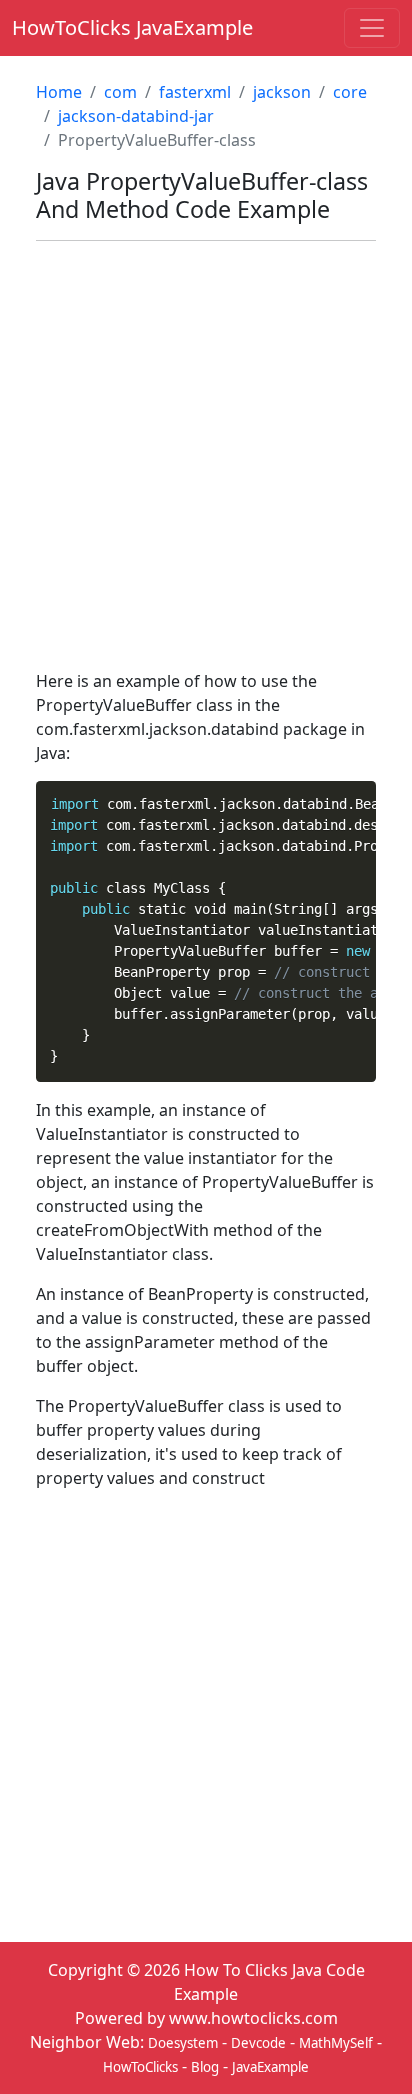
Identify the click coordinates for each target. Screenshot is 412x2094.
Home (59, 92)
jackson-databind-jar (136, 116)
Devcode (258, 2043)
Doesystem (183, 2043)
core (350, 92)
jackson (282, 92)
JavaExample (270, 2067)
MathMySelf (336, 2043)
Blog (205, 2067)
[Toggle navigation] (372, 28)
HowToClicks (140, 2067)
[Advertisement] (206, 463)
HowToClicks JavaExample (132, 27)
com (120, 92)
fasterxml (195, 92)
